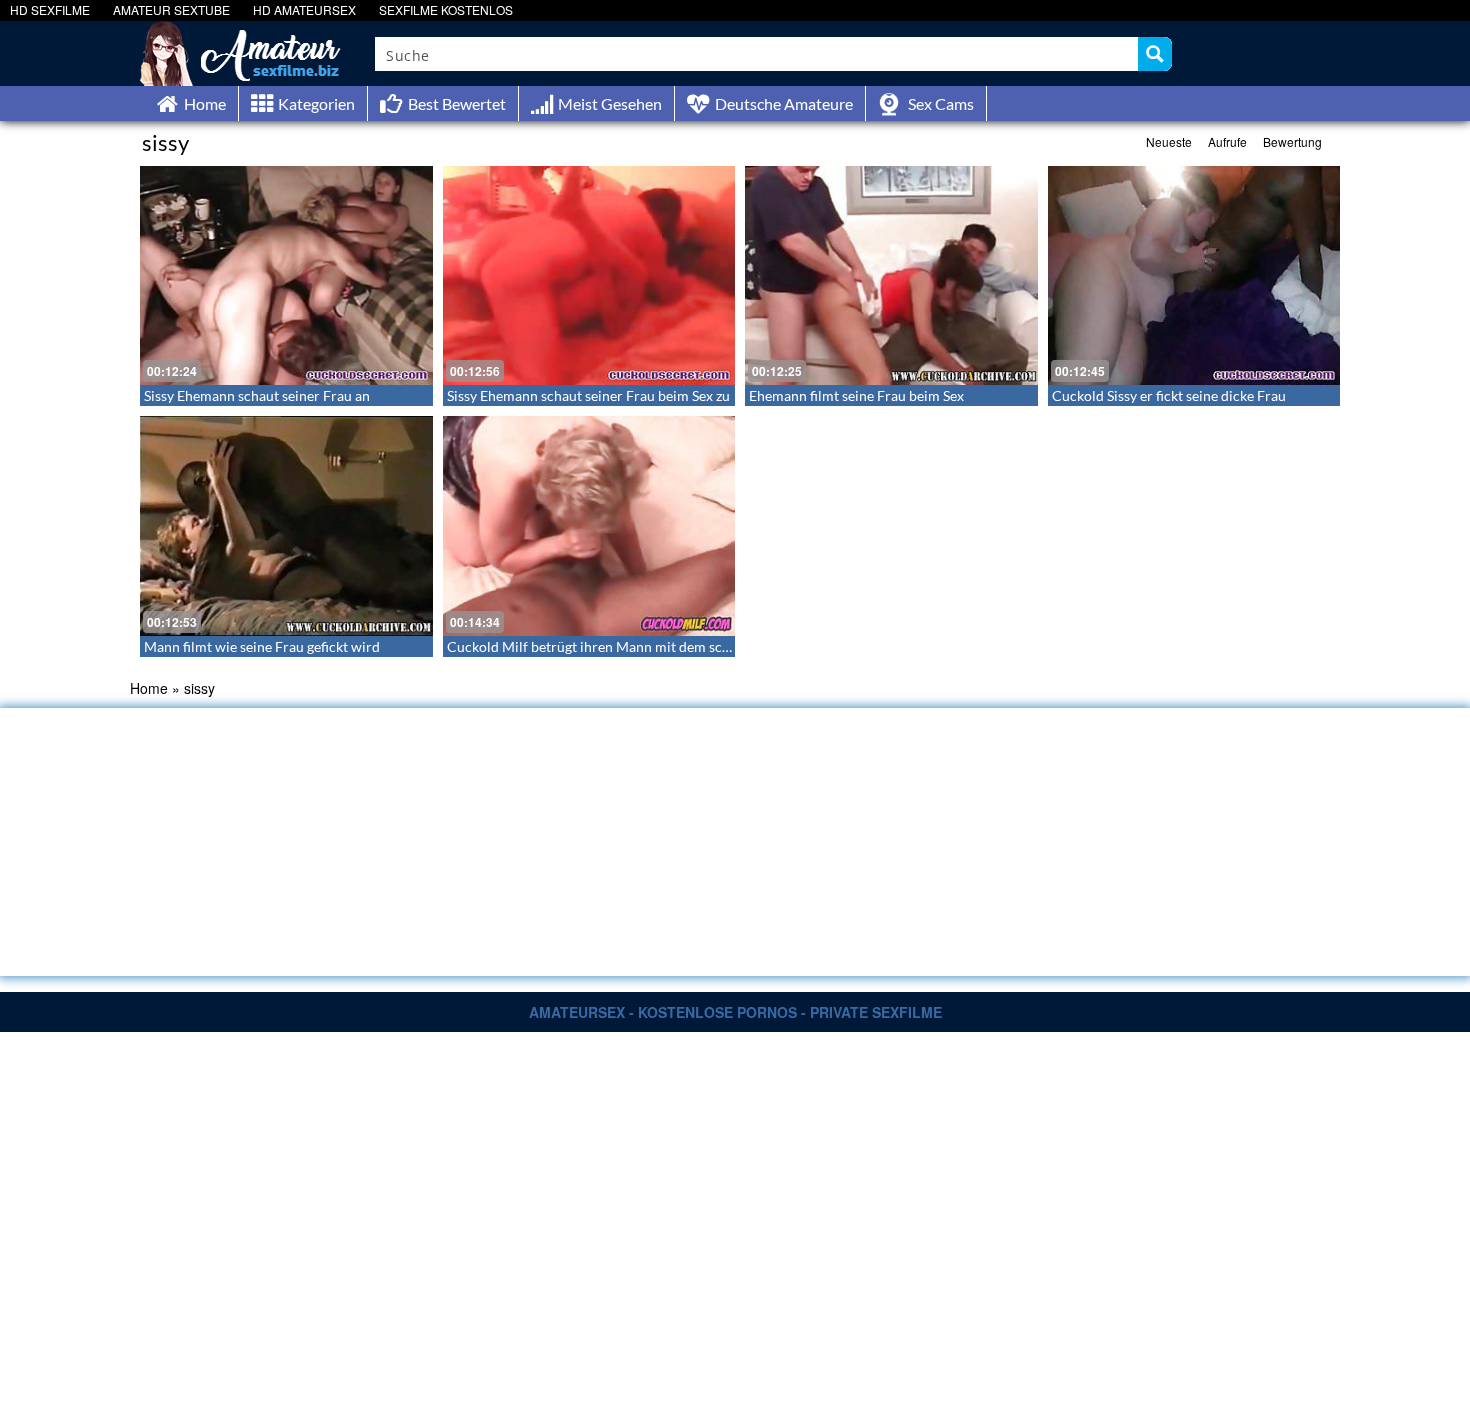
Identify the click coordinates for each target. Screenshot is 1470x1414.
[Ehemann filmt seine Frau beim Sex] (891, 275)
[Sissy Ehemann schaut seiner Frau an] (286, 275)
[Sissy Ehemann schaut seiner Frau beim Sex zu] (589, 275)
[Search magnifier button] (1155, 54)
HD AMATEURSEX (304, 9)
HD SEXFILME (50, 9)
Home (149, 688)
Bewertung (1292, 141)
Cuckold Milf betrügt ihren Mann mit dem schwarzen (611, 646)
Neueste (1169, 141)
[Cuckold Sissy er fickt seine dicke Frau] (1194, 275)
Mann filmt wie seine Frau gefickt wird (262, 646)
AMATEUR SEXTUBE (171, 9)
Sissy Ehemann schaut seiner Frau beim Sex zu (588, 395)
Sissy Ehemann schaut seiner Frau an (257, 395)
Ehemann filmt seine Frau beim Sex (856, 395)
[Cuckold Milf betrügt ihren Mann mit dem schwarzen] (589, 525)
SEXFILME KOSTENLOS (446, 9)
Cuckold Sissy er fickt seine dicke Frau (1169, 395)
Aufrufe (1227, 141)
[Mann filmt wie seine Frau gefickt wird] (286, 525)
